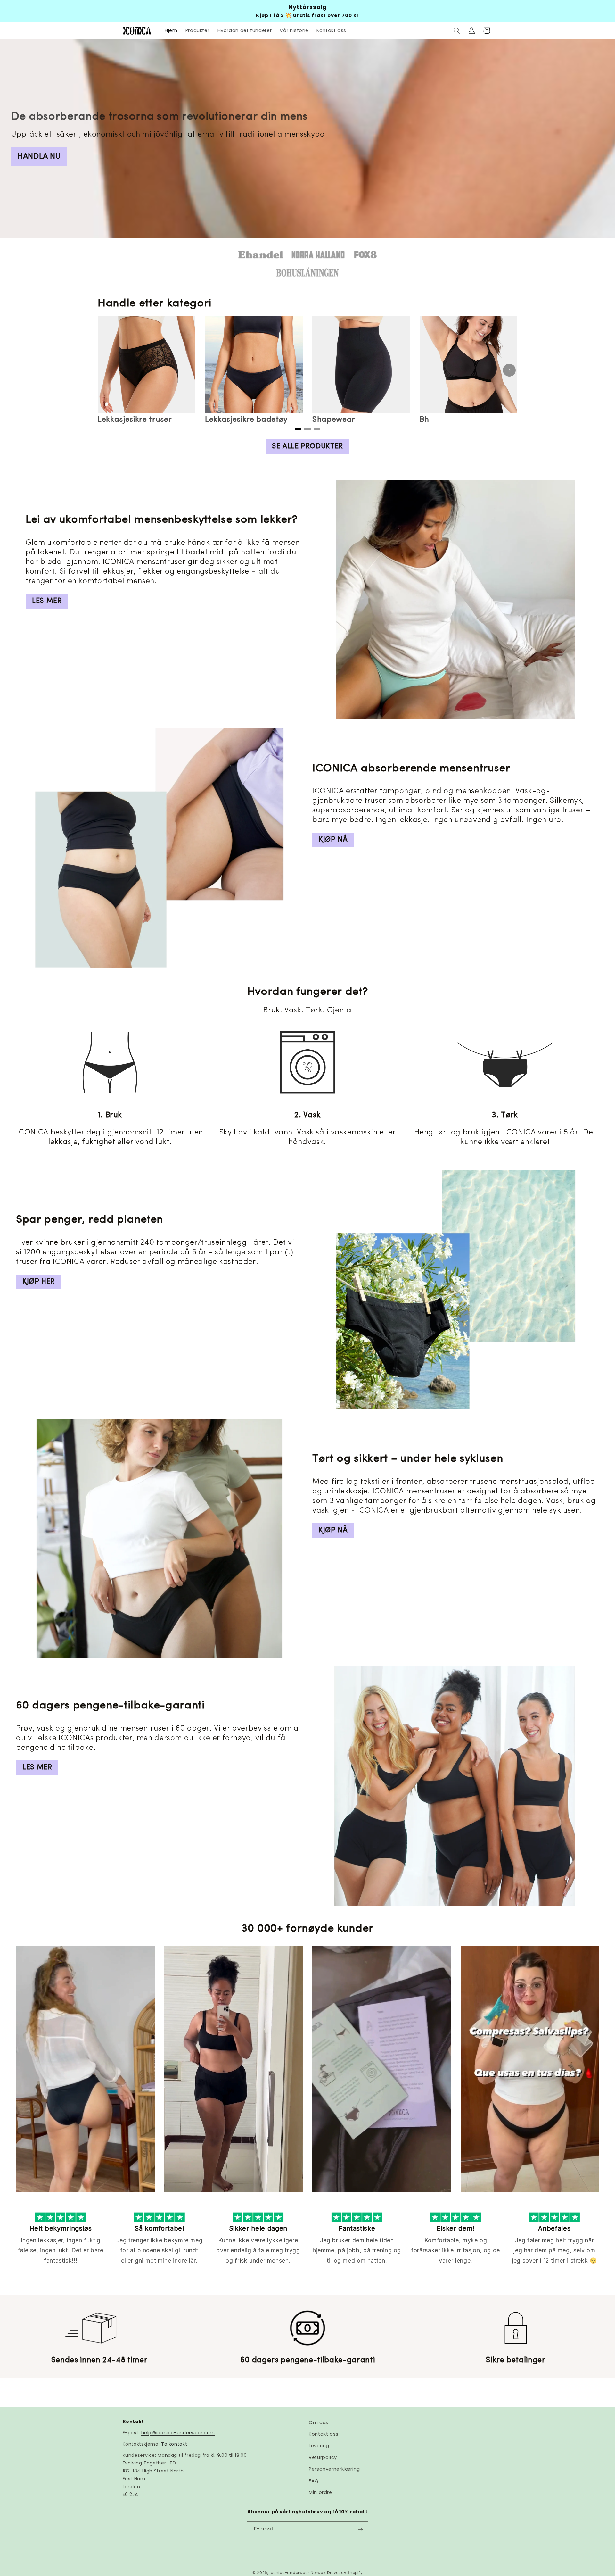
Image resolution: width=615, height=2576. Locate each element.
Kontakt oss (324, 2434)
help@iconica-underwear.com (178, 2433)
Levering (319, 2446)
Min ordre (320, 2492)
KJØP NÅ (333, 840)
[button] (457, 30)
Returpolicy (323, 2457)
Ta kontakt (174, 2444)
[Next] (509, 370)
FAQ (314, 2481)
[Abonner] (360, 2529)
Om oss (319, 2422)
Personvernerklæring (334, 2469)
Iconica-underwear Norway (298, 2572)
